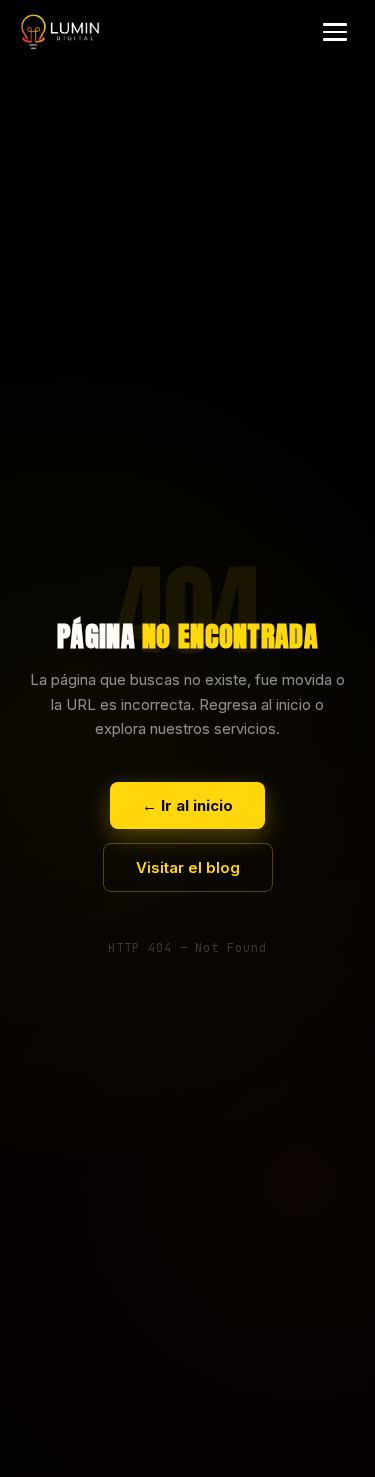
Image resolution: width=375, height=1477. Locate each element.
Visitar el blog (188, 867)
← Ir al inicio (187, 805)
